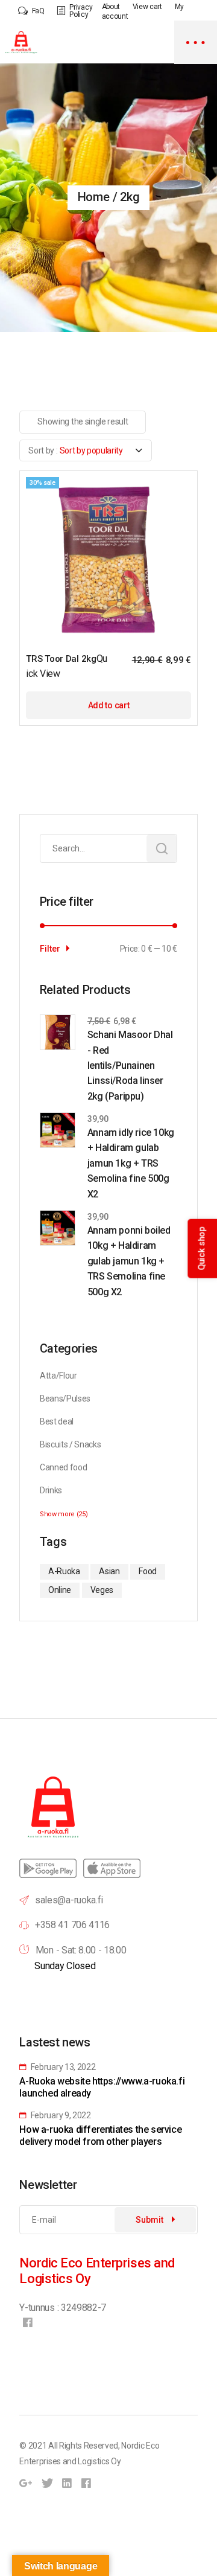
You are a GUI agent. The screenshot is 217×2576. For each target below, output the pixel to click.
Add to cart (108, 705)
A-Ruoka (64, 1571)
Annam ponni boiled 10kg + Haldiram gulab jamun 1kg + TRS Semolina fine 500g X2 (129, 1261)
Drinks (51, 1490)
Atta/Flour (58, 1376)
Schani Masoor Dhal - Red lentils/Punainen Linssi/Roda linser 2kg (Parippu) (130, 1065)
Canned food (63, 1467)
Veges (102, 1590)
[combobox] (86, 450)
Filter (50, 949)
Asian (109, 1571)
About (111, 7)
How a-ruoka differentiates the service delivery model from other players (100, 2135)
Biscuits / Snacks (71, 1444)
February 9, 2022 (60, 2115)
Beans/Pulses (65, 1399)
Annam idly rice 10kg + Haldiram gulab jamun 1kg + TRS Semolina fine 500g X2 (131, 1163)
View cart (147, 7)
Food (148, 1571)
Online (60, 1590)
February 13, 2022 (62, 2067)
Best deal (57, 1421)
